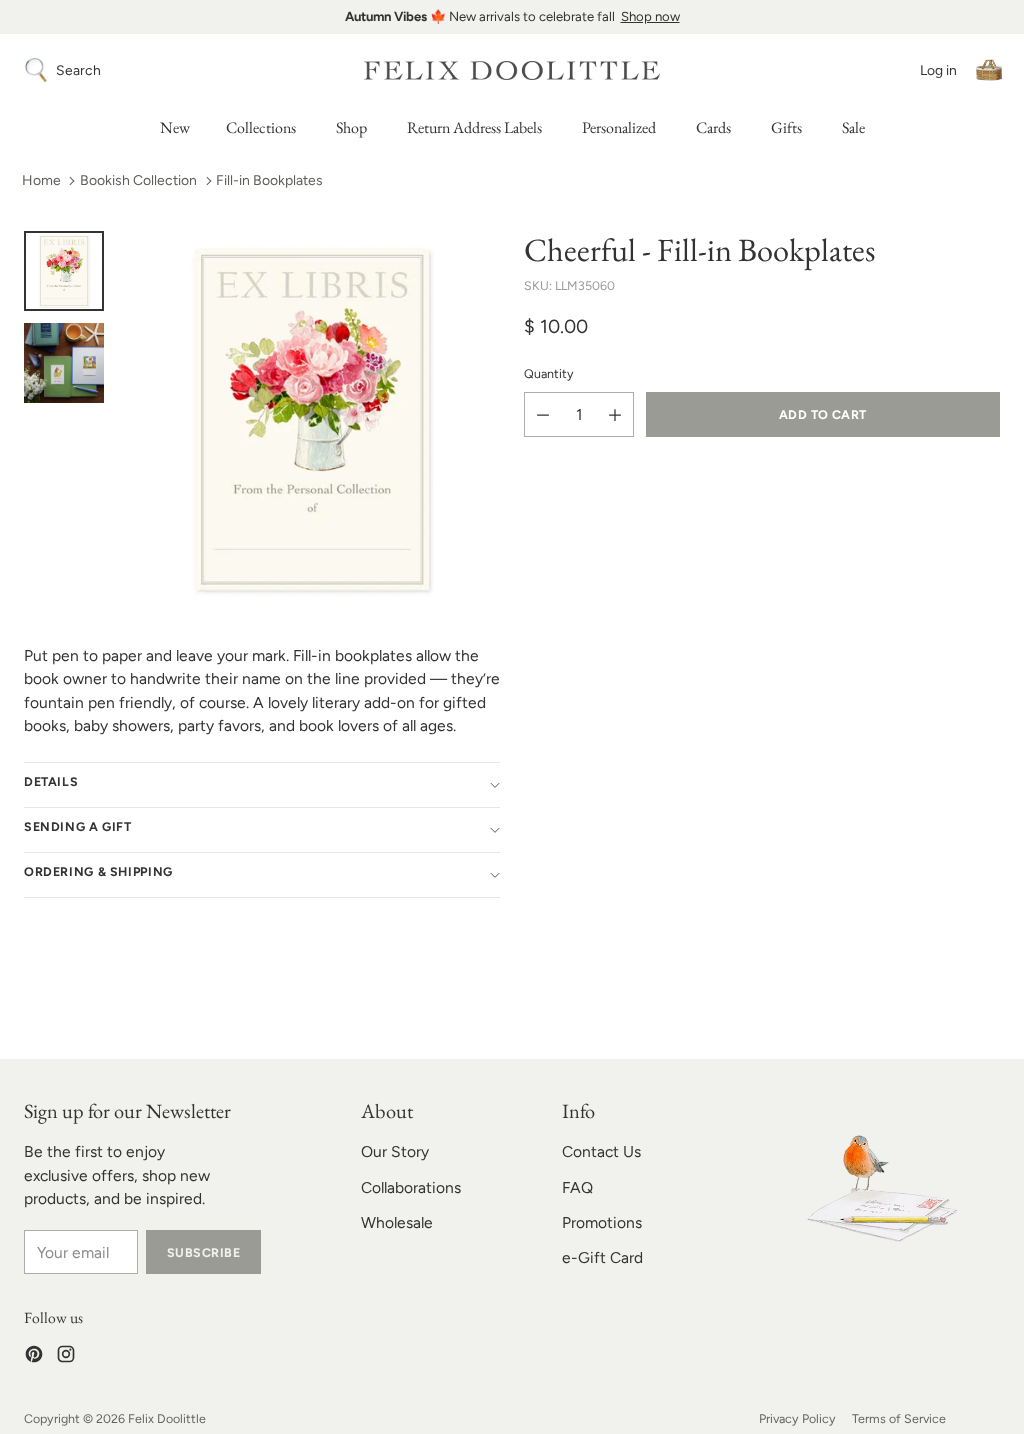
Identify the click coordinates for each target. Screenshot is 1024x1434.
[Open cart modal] (989, 70)
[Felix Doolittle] (512, 70)
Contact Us (601, 1151)
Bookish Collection (138, 180)
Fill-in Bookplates (269, 180)
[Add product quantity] (615, 414)
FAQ (577, 1187)
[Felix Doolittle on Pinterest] (34, 1357)
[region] (512, 17)
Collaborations (411, 1187)
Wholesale (397, 1222)
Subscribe (203, 1252)
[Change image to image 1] (64, 271)
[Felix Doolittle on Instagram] (66, 1357)
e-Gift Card (602, 1257)
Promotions (602, 1222)
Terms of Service (899, 1418)
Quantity (549, 373)
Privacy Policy (797, 1418)
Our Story (395, 1151)
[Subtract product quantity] (543, 414)
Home (41, 180)
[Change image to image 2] (64, 363)
